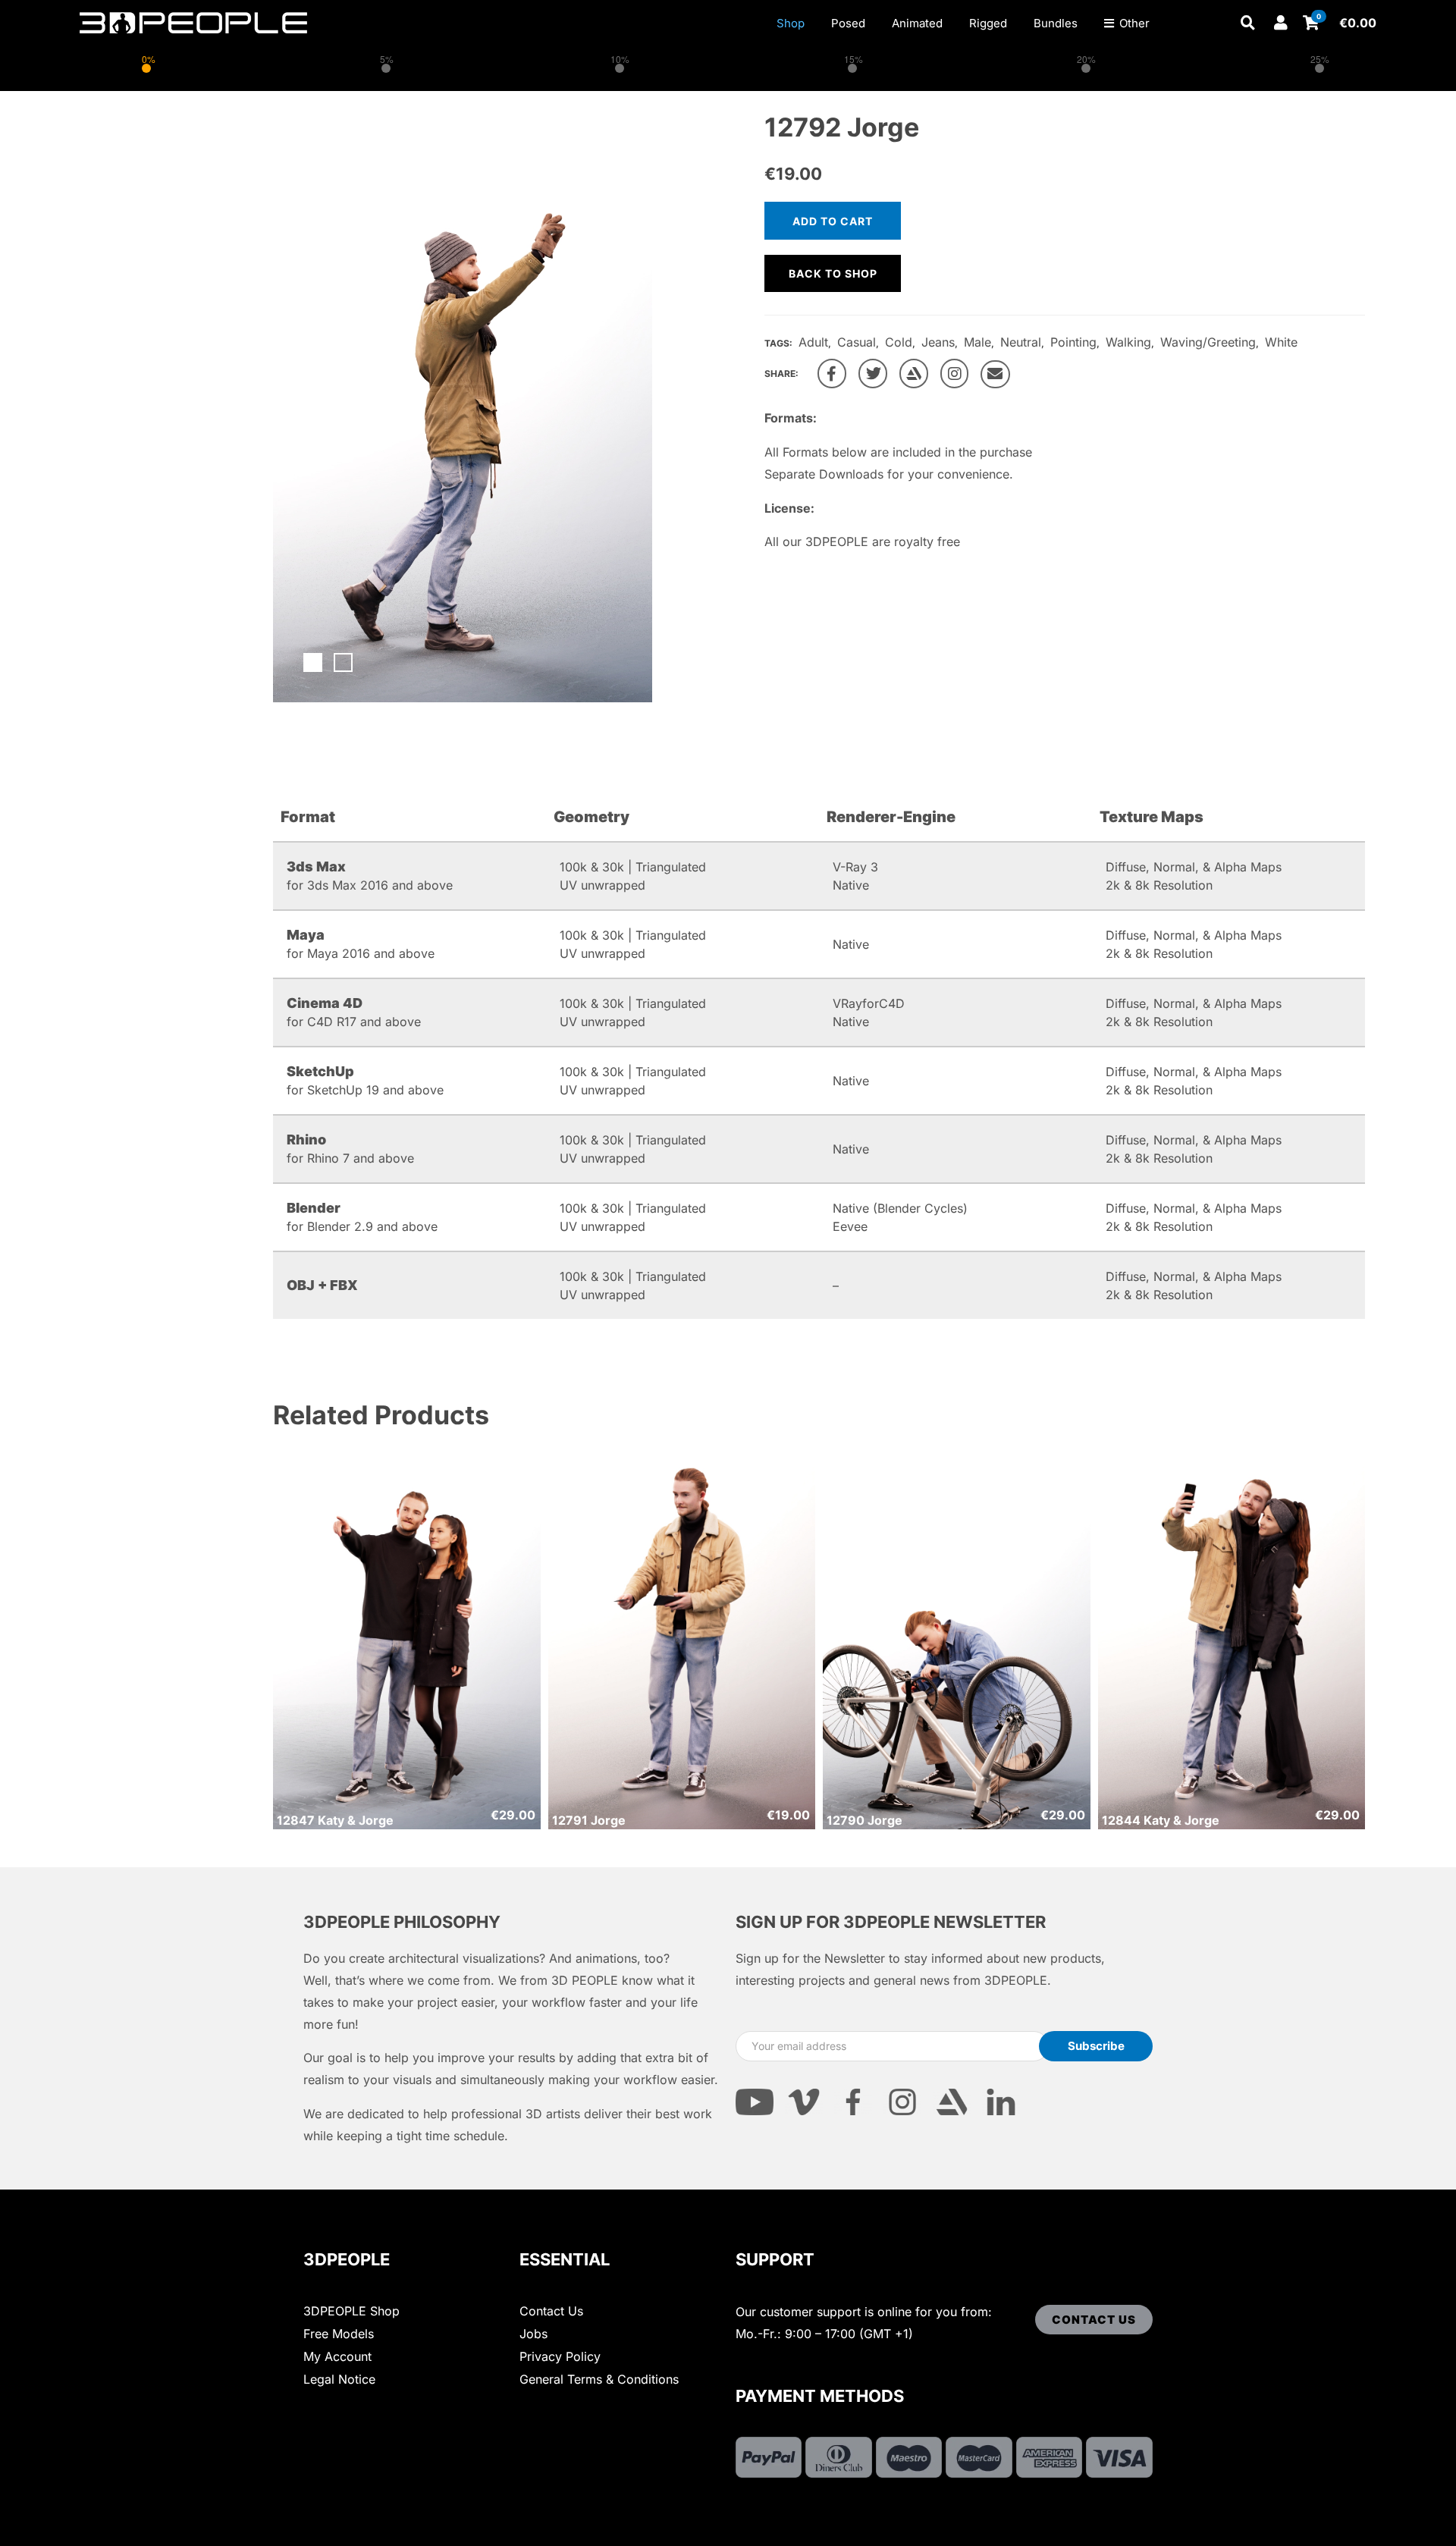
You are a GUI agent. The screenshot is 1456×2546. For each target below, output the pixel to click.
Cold (899, 342)
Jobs (533, 2334)
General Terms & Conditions (599, 2379)
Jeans (938, 342)
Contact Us (551, 2311)
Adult (813, 342)
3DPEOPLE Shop (351, 2311)
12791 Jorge (589, 1820)
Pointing (1073, 342)
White (1281, 342)
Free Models (339, 2334)
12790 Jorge (864, 1820)
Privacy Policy (560, 2356)
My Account (337, 2356)
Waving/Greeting (1208, 342)
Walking (1128, 342)
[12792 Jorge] (832, 374)
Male (977, 342)
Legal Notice (339, 2379)
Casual (857, 342)
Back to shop (833, 273)
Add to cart (833, 221)
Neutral (1021, 342)
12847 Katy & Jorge (335, 1820)
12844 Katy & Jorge (1161, 1820)
